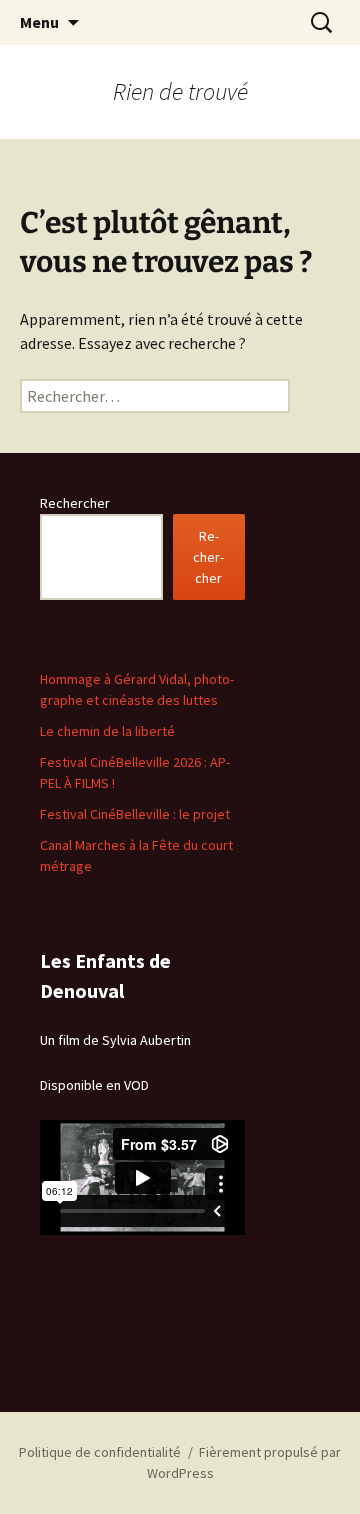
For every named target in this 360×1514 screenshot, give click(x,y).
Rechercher (75, 503)
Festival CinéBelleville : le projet (135, 814)
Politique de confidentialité (100, 1452)
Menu (39, 22)
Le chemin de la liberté (107, 731)
